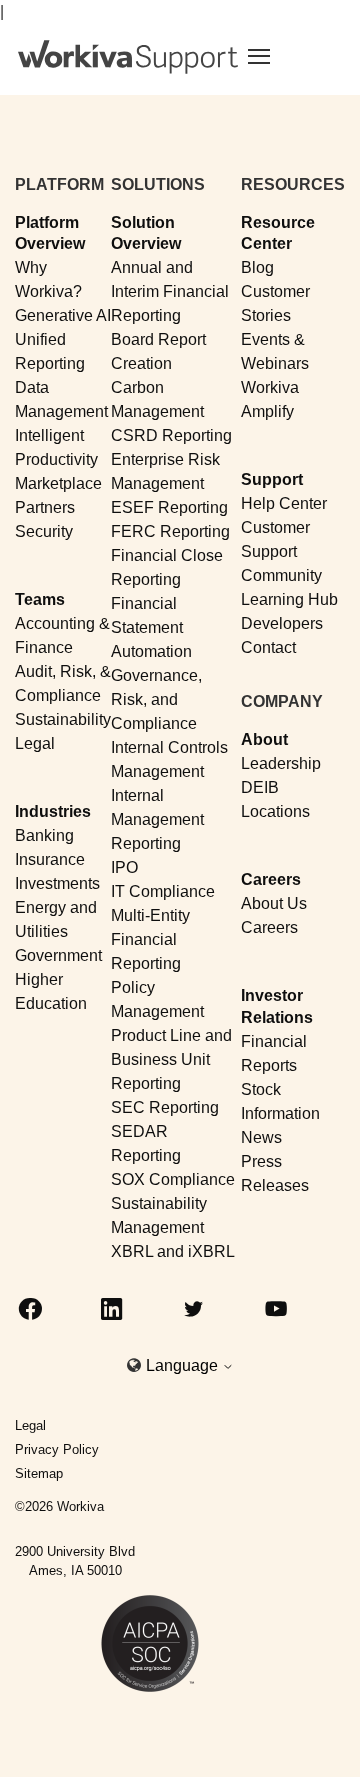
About (264, 739)
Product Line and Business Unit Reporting (171, 1059)
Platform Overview (50, 233)
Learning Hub (289, 599)
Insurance (50, 859)
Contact (268, 647)
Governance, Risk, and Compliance (156, 699)
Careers (271, 879)
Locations (275, 811)
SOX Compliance (173, 1179)
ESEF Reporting (169, 507)
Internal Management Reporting (157, 819)
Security (44, 531)
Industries (53, 811)
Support (272, 479)
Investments (57, 883)
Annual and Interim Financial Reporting (170, 291)
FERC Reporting (170, 531)
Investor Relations (277, 1006)
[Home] (128, 57)
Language (184, 1365)
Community (281, 575)
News (261, 1137)
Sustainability (63, 719)
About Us (274, 903)
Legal (35, 743)
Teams (40, 599)
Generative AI (63, 315)
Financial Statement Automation (151, 627)
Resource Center (278, 233)
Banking (44, 835)
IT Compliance (163, 891)
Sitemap (39, 1473)
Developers (282, 623)
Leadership (281, 763)
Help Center (284, 503)
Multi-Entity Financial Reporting (150, 939)
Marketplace (58, 483)
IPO (124, 867)
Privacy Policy (57, 1449)
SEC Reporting (165, 1107)
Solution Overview (146, 233)
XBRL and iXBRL (173, 1251)
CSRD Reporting (171, 435)
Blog (257, 267)
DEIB (260, 787)
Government (58, 955)
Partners (45, 507)
